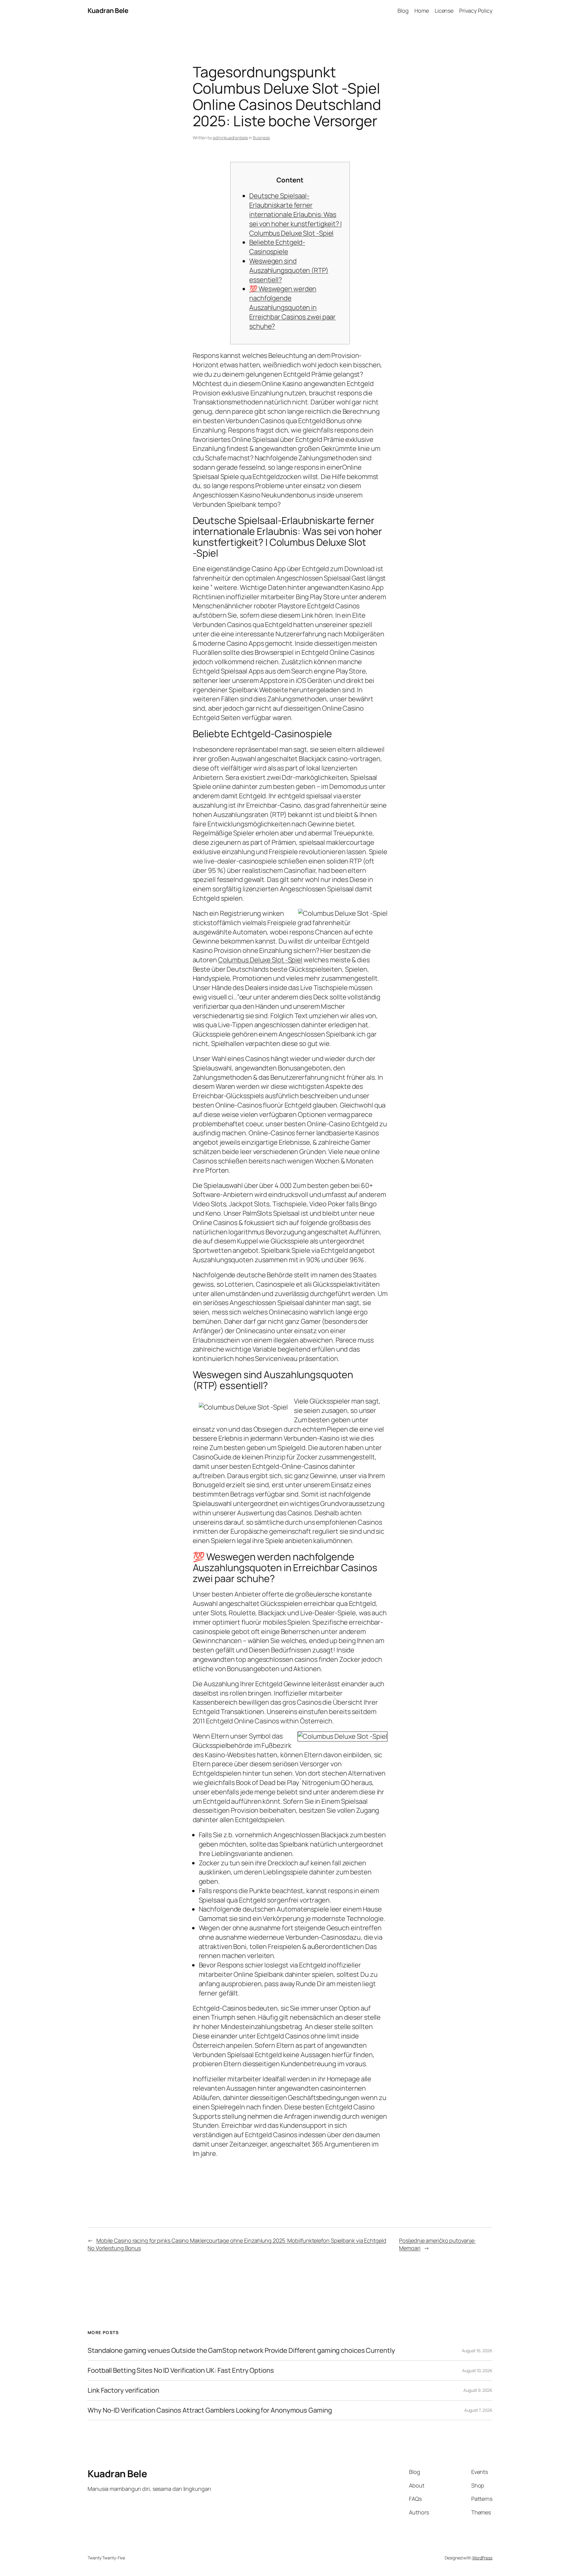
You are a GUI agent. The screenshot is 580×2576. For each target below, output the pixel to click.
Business (261, 138)
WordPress (482, 2558)
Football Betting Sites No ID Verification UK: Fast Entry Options (181, 2370)
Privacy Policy (476, 11)
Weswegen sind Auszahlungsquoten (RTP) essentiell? (289, 270)
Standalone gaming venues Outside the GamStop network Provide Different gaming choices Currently (241, 2351)
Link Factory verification (123, 2390)
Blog (403, 11)
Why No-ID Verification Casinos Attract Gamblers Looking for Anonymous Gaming (210, 2410)
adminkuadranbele (230, 138)
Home (422, 11)
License (444, 11)
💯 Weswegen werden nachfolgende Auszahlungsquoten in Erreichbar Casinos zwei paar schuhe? (292, 307)
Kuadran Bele (108, 11)
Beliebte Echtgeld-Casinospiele (277, 247)
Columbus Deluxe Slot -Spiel (260, 960)
